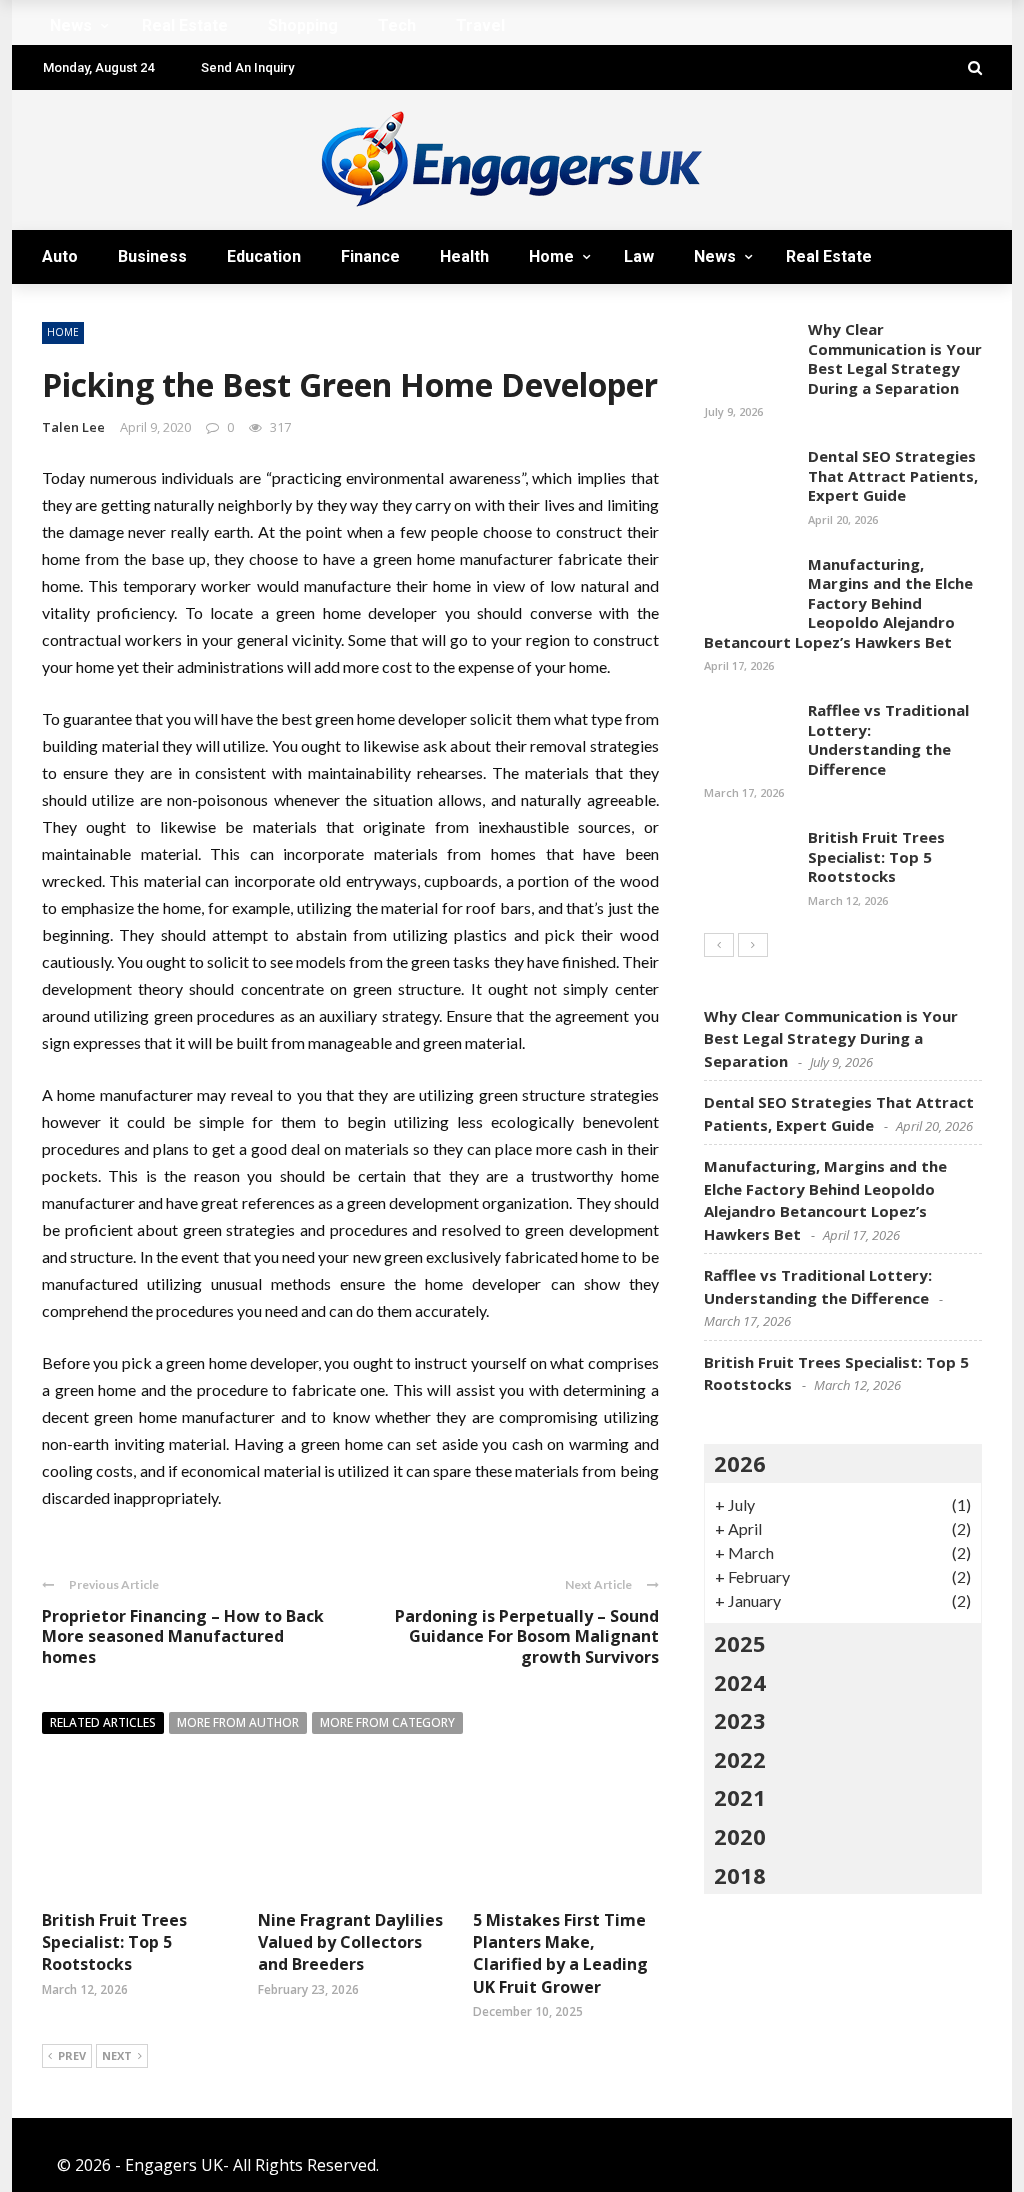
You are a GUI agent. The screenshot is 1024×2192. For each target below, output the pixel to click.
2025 (740, 1643)
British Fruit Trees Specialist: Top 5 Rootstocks (114, 1942)
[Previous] (719, 945)
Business (152, 256)
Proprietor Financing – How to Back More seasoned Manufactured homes (183, 1637)
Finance (370, 256)
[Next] (753, 945)
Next (117, 2055)
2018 (740, 1875)
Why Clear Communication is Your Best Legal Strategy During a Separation (895, 358)
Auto (60, 256)
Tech (191, 310)
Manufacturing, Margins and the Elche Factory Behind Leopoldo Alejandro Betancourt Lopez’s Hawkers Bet (838, 603)
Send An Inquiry (247, 67)
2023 (740, 1720)
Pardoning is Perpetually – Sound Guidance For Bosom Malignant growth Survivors (527, 1637)
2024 (740, 1682)
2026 (740, 1463)
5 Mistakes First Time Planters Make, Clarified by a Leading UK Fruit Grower (560, 1953)
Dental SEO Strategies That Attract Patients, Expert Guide (893, 475)
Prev (72, 2055)
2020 (740, 1836)
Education (264, 256)
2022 (740, 1759)
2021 (740, 1797)
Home (551, 256)
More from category (387, 1722)
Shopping (97, 310)
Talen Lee (73, 427)
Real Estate (829, 256)
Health (464, 256)
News (715, 256)
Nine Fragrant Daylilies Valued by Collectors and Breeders (350, 1942)
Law (639, 256)
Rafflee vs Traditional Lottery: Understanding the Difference (888, 739)
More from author (238, 1722)
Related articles (103, 1722)
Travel (274, 310)
